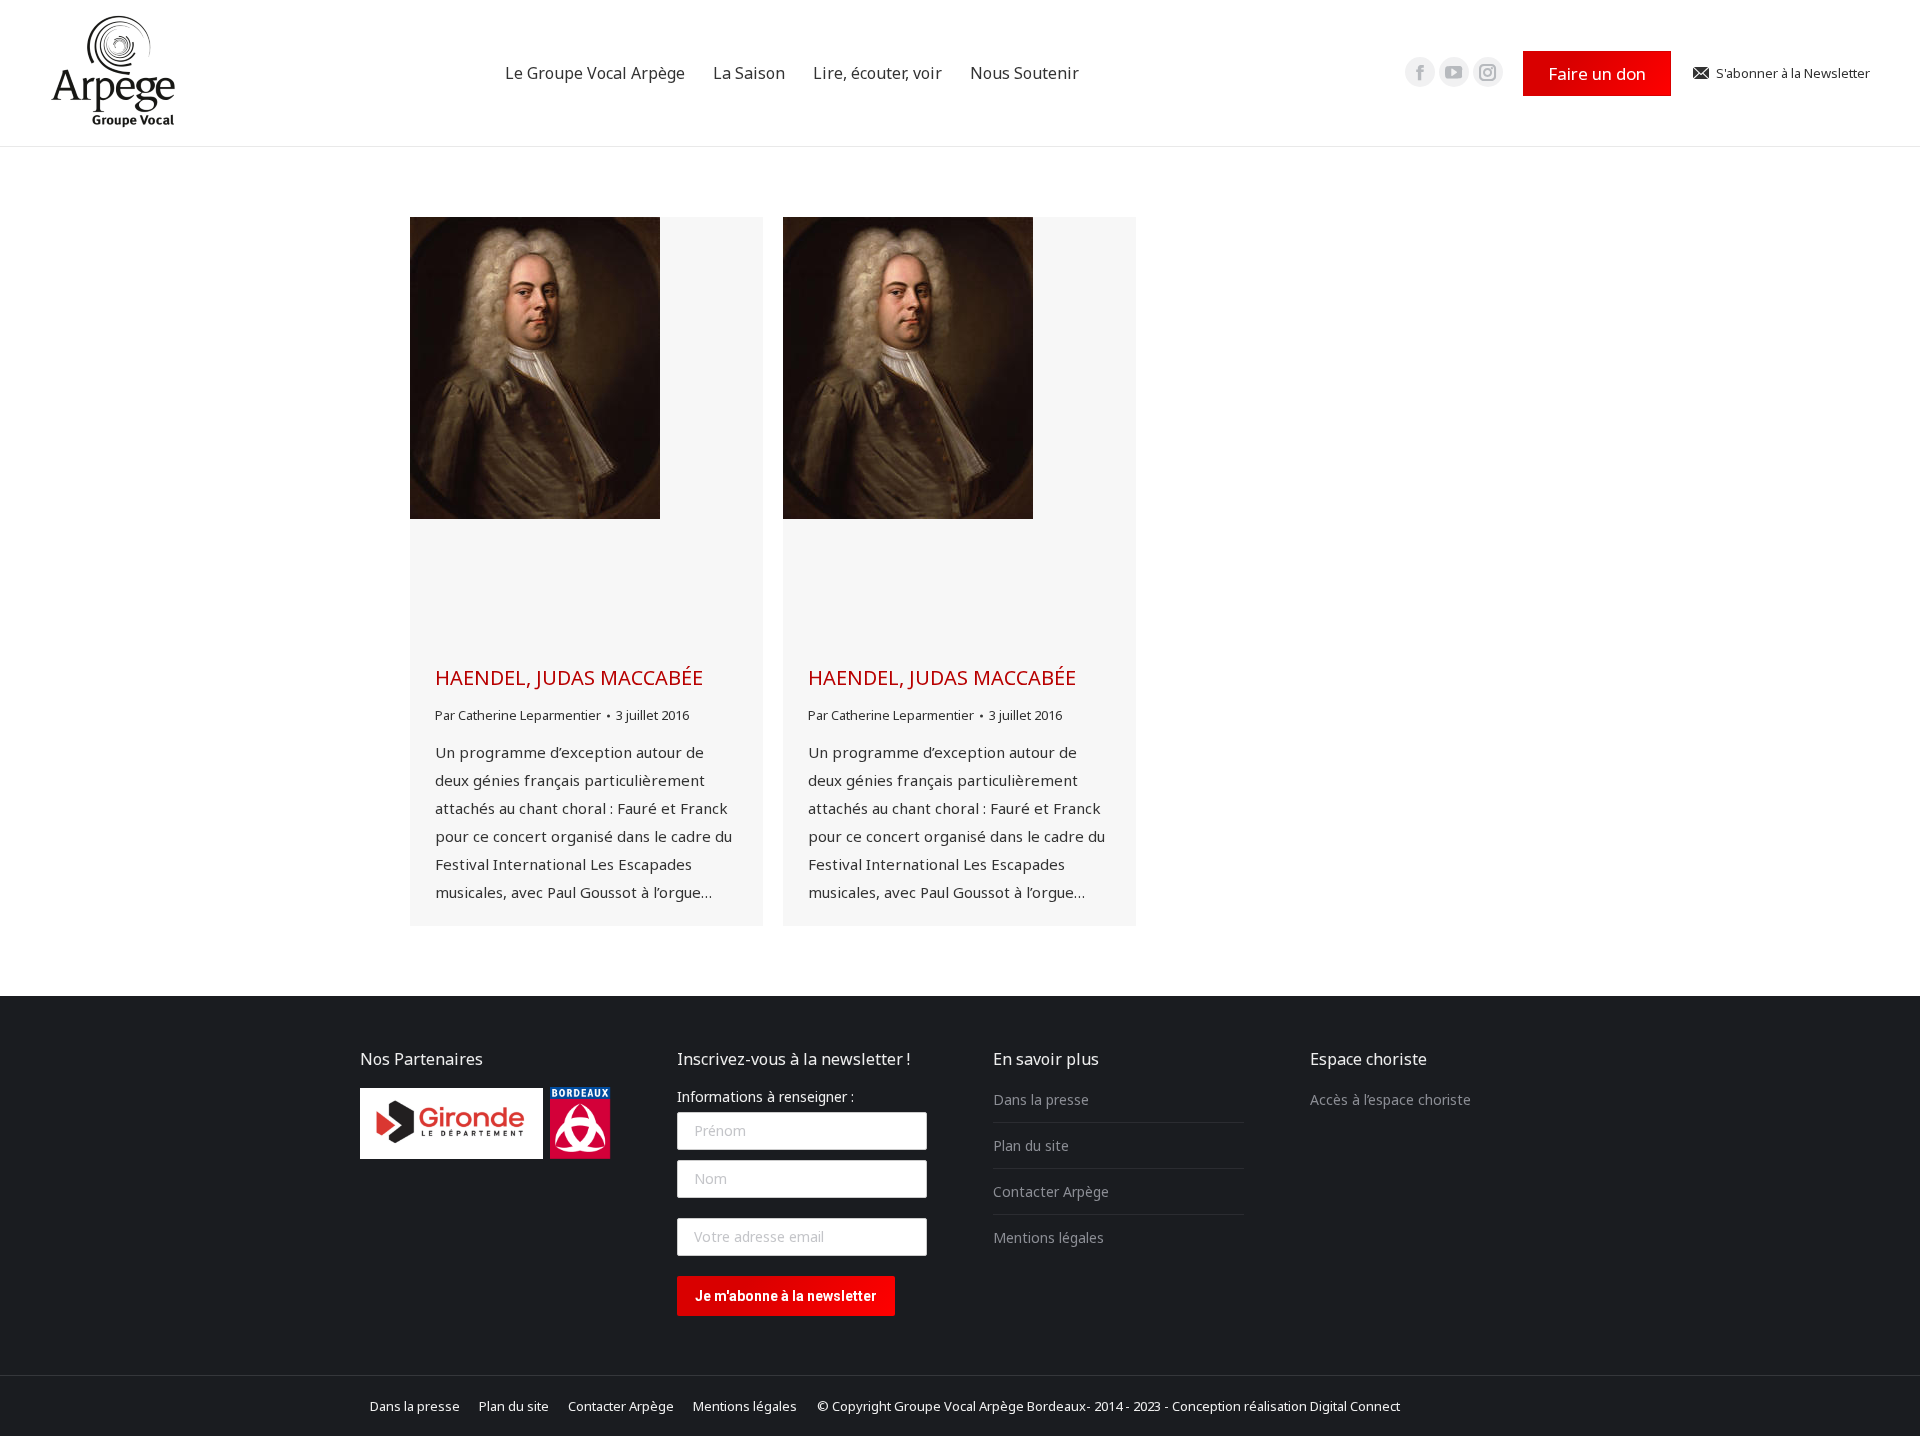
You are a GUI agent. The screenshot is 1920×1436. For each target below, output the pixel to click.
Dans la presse (1041, 1099)
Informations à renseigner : (765, 1096)
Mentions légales (1048, 1237)
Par (518, 715)
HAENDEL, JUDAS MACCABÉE (569, 677)
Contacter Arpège (1051, 1191)
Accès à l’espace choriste (1390, 1099)
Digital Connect (1355, 1406)
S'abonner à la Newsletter (1793, 73)
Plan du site (1031, 1145)
